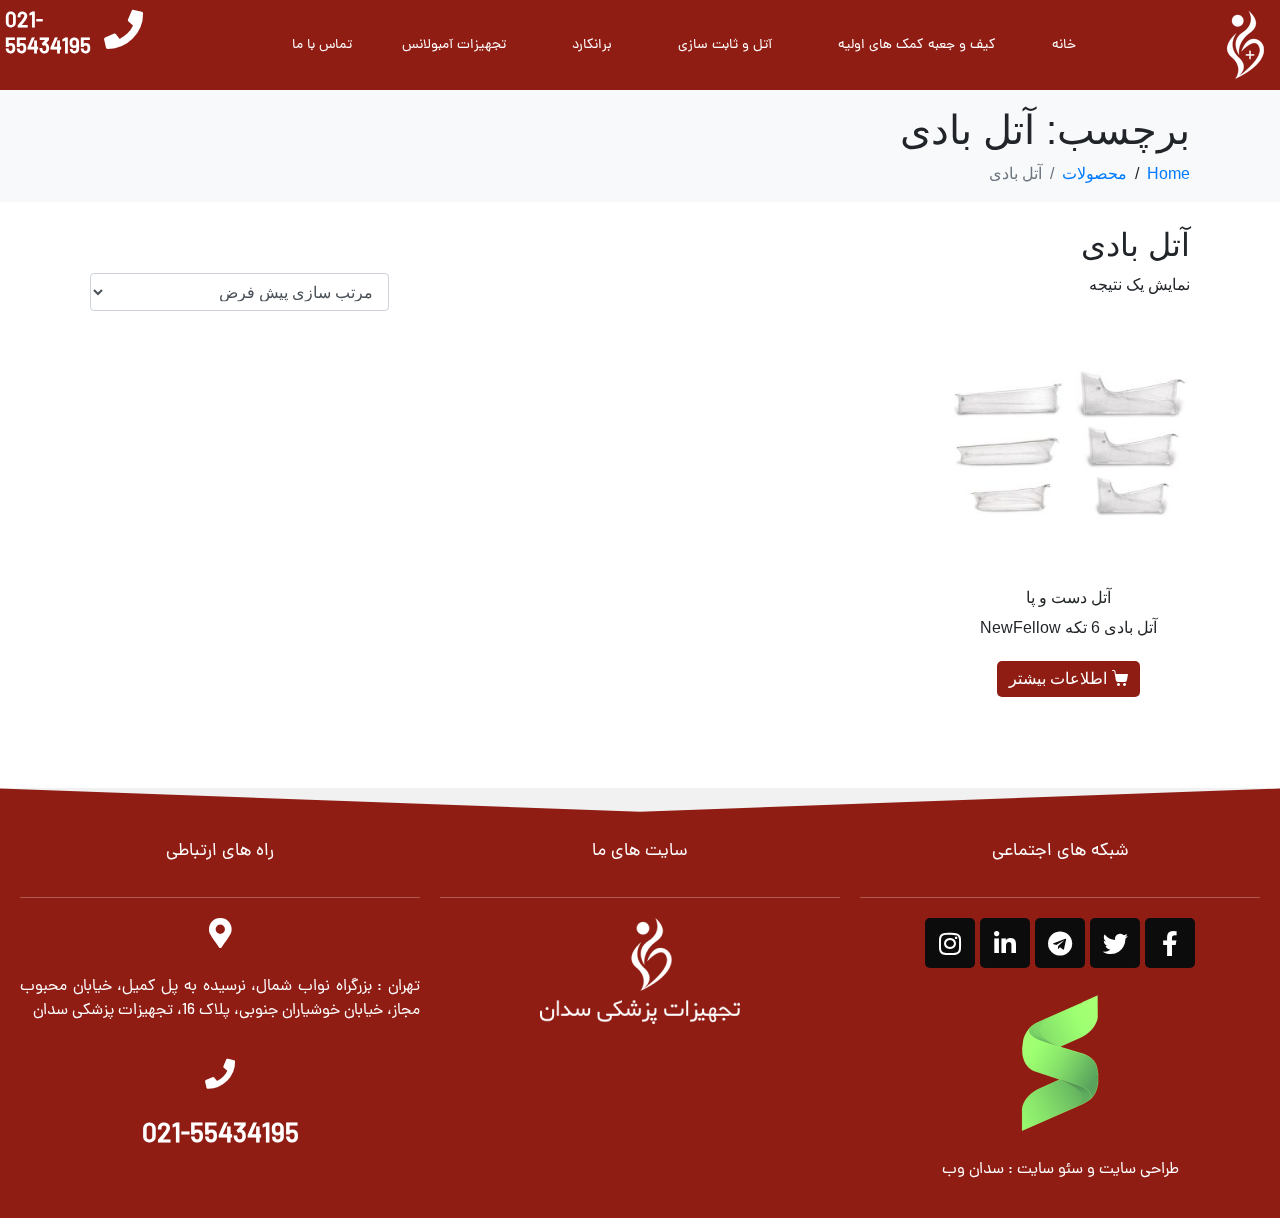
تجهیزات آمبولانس (454, 45)
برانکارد (592, 45)
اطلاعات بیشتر (1058, 678)
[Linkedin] (1005, 943)
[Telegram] (1060, 943)
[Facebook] (1170, 943)
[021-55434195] (123, 29)
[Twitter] (1115, 943)
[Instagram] (950, 943)
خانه (1064, 45)
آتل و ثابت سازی (725, 45)
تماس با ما (322, 45)
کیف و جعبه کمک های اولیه (917, 45)
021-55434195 (48, 36)
